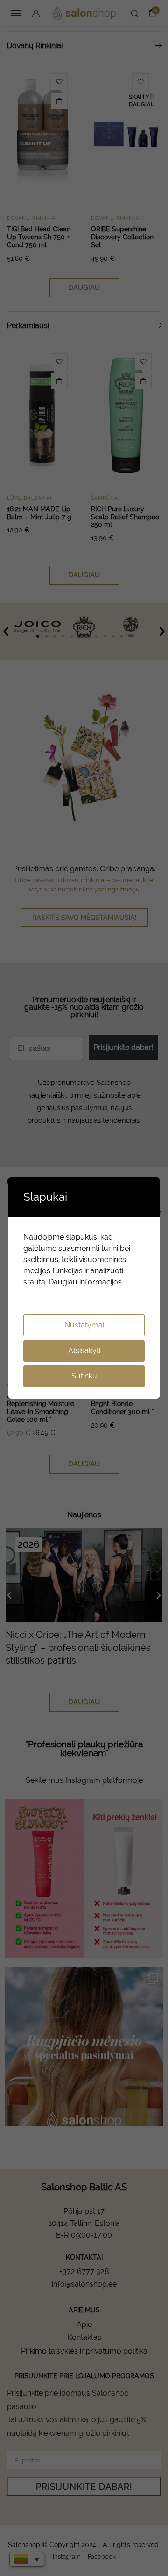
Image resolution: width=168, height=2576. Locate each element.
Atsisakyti (84, 1351)
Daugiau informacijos (85, 1282)
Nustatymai (84, 1325)
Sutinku (84, 1376)
